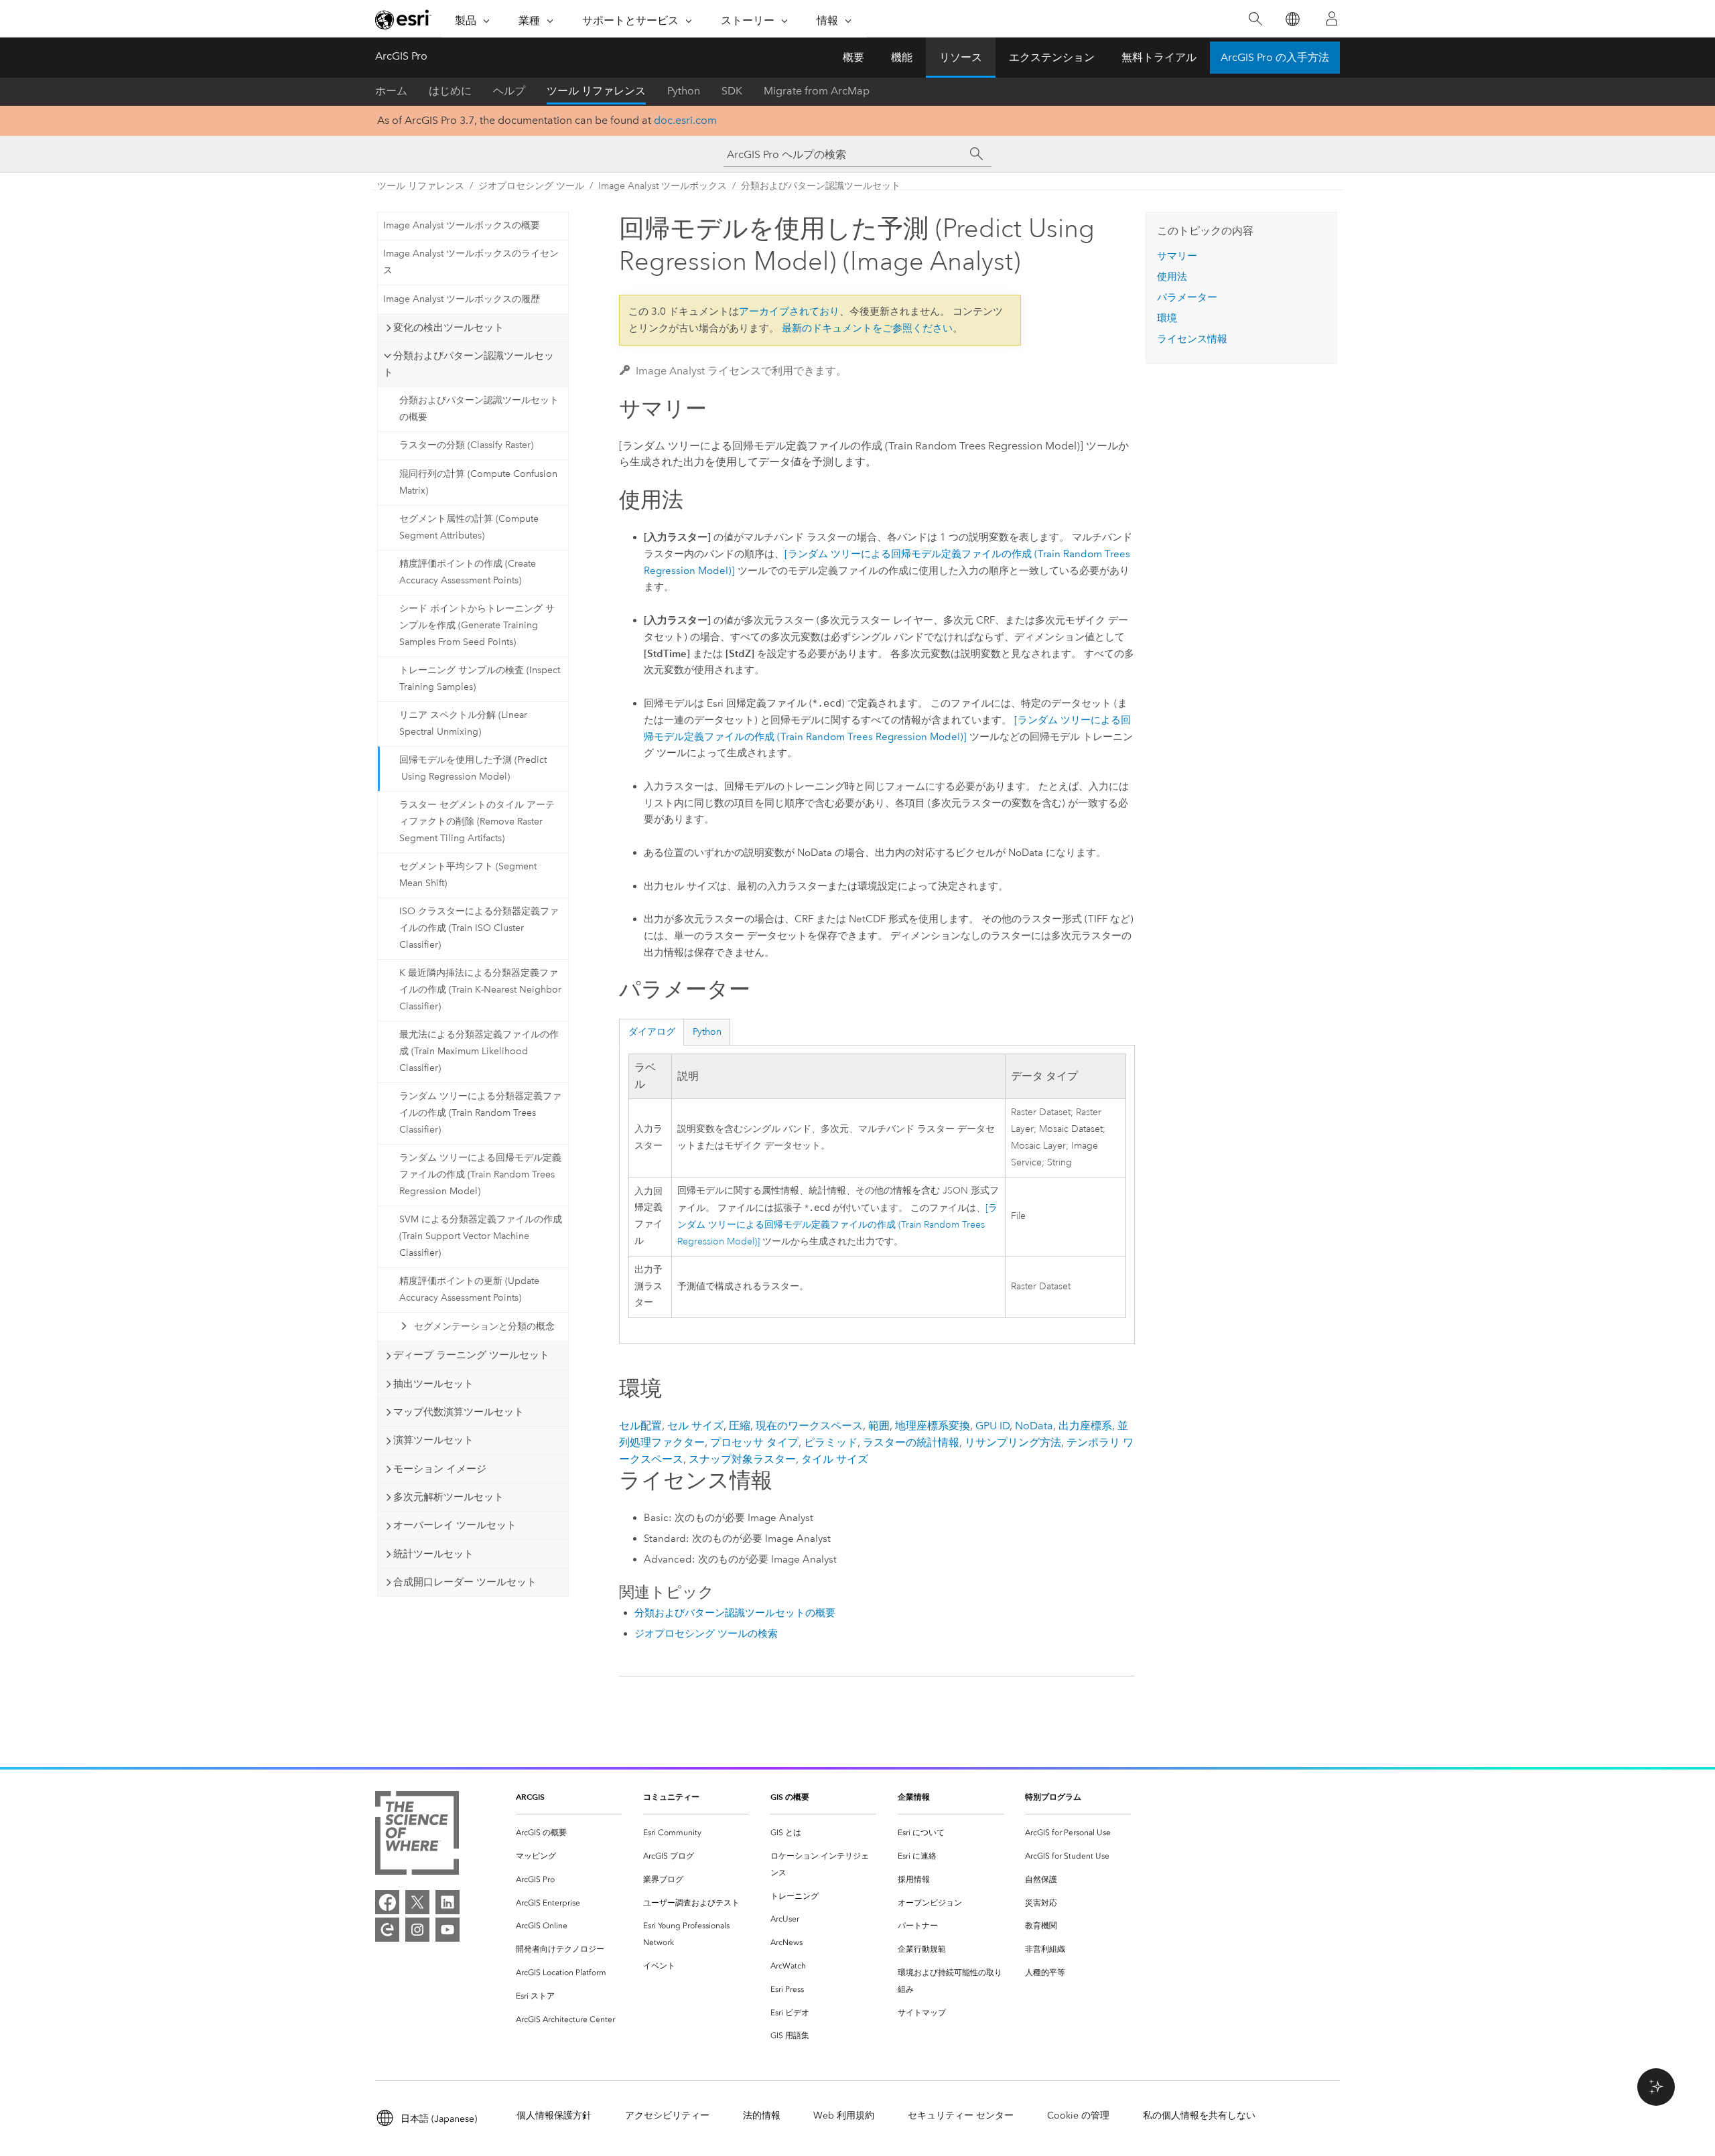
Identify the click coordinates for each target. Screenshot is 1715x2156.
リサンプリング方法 (1013, 1442)
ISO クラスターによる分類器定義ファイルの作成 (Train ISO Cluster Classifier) (479, 928)
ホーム (391, 91)
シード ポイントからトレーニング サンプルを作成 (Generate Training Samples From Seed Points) (477, 625)
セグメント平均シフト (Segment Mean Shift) (468, 875)
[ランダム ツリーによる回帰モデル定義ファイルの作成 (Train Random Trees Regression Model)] (837, 1225)
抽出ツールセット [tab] (433, 1384)
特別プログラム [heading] (1053, 1797)
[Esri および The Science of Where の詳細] (417, 1836)
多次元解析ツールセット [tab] (449, 1497)
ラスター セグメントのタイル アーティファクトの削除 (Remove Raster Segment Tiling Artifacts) (477, 821)
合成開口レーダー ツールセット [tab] (465, 1582)
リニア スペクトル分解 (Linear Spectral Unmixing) (463, 723)
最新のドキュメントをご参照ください (867, 328)
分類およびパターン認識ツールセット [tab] (469, 364)
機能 (902, 57)
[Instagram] (417, 1930)
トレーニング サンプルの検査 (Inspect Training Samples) (480, 678)
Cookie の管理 (1078, 2115)
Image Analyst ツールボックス (663, 186)
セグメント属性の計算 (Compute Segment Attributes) (469, 527)
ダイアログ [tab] (652, 1032)
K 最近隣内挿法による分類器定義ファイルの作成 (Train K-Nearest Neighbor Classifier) (480, 990)
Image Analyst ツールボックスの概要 (462, 225)
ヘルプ (509, 91)
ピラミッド (831, 1442)
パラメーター (1187, 297)
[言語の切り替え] (1292, 19)
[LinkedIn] (448, 1902)
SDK (732, 91)
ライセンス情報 (1192, 339)
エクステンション (1052, 57)
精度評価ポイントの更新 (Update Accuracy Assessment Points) (469, 1289)
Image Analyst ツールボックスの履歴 (462, 299)
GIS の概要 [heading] (790, 1797)
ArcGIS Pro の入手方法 (1275, 57)
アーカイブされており (789, 311)
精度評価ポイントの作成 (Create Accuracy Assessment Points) (468, 572)
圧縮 (740, 1426)
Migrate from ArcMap (817, 91)
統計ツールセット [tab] (433, 1554)
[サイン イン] (1332, 19)
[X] (417, 1902)
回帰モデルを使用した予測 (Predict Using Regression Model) (473, 768)
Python (684, 91)
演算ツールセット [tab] (433, 1440)
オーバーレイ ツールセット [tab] (455, 1525)
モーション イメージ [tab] (440, 1469)
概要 (853, 57)
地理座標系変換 (933, 1426)
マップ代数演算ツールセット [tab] (459, 1412)
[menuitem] (569, 1833)
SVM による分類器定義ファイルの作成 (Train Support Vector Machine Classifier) (481, 1236)
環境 (1167, 318)
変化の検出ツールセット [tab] (449, 328)
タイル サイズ (835, 1459)
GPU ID (992, 1426)
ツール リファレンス (596, 91)
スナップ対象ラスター (742, 1459)
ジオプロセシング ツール (531, 186)
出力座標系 (1085, 1426)
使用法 (1172, 277)
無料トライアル (1159, 57)
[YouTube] (448, 1930)
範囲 (879, 1426)
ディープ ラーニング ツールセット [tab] (471, 1355)
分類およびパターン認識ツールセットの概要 (479, 409)
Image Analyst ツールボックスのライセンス (471, 262)
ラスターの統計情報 (911, 1442)
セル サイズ (695, 1426)
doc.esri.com (685, 120)
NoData (1034, 1426)
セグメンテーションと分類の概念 (484, 1326)
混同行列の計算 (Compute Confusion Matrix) (478, 482)
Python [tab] (707, 1032)
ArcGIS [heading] (530, 1797)
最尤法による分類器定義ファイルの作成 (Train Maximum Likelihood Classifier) (479, 1051)
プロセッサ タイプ (754, 1442)
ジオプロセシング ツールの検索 (706, 1634)
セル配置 (640, 1426)
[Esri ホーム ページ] (403, 19)
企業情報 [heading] (914, 1797)
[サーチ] (977, 154)
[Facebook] (387, 1902)
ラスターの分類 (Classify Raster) (466, 445)
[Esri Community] (387, 1930)
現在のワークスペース (809, 1426)
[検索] (1255, 19)
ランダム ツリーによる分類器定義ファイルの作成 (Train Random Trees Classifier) (480, 1113)
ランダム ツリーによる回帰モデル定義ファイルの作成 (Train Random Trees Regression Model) (480, 1174)
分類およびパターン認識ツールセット (821, 186)
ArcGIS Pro (401, 56)
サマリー (1177, 256)
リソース (961, 57)
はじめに (450, 91)
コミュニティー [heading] (671, 1797)
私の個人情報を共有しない (1199, 2115)
